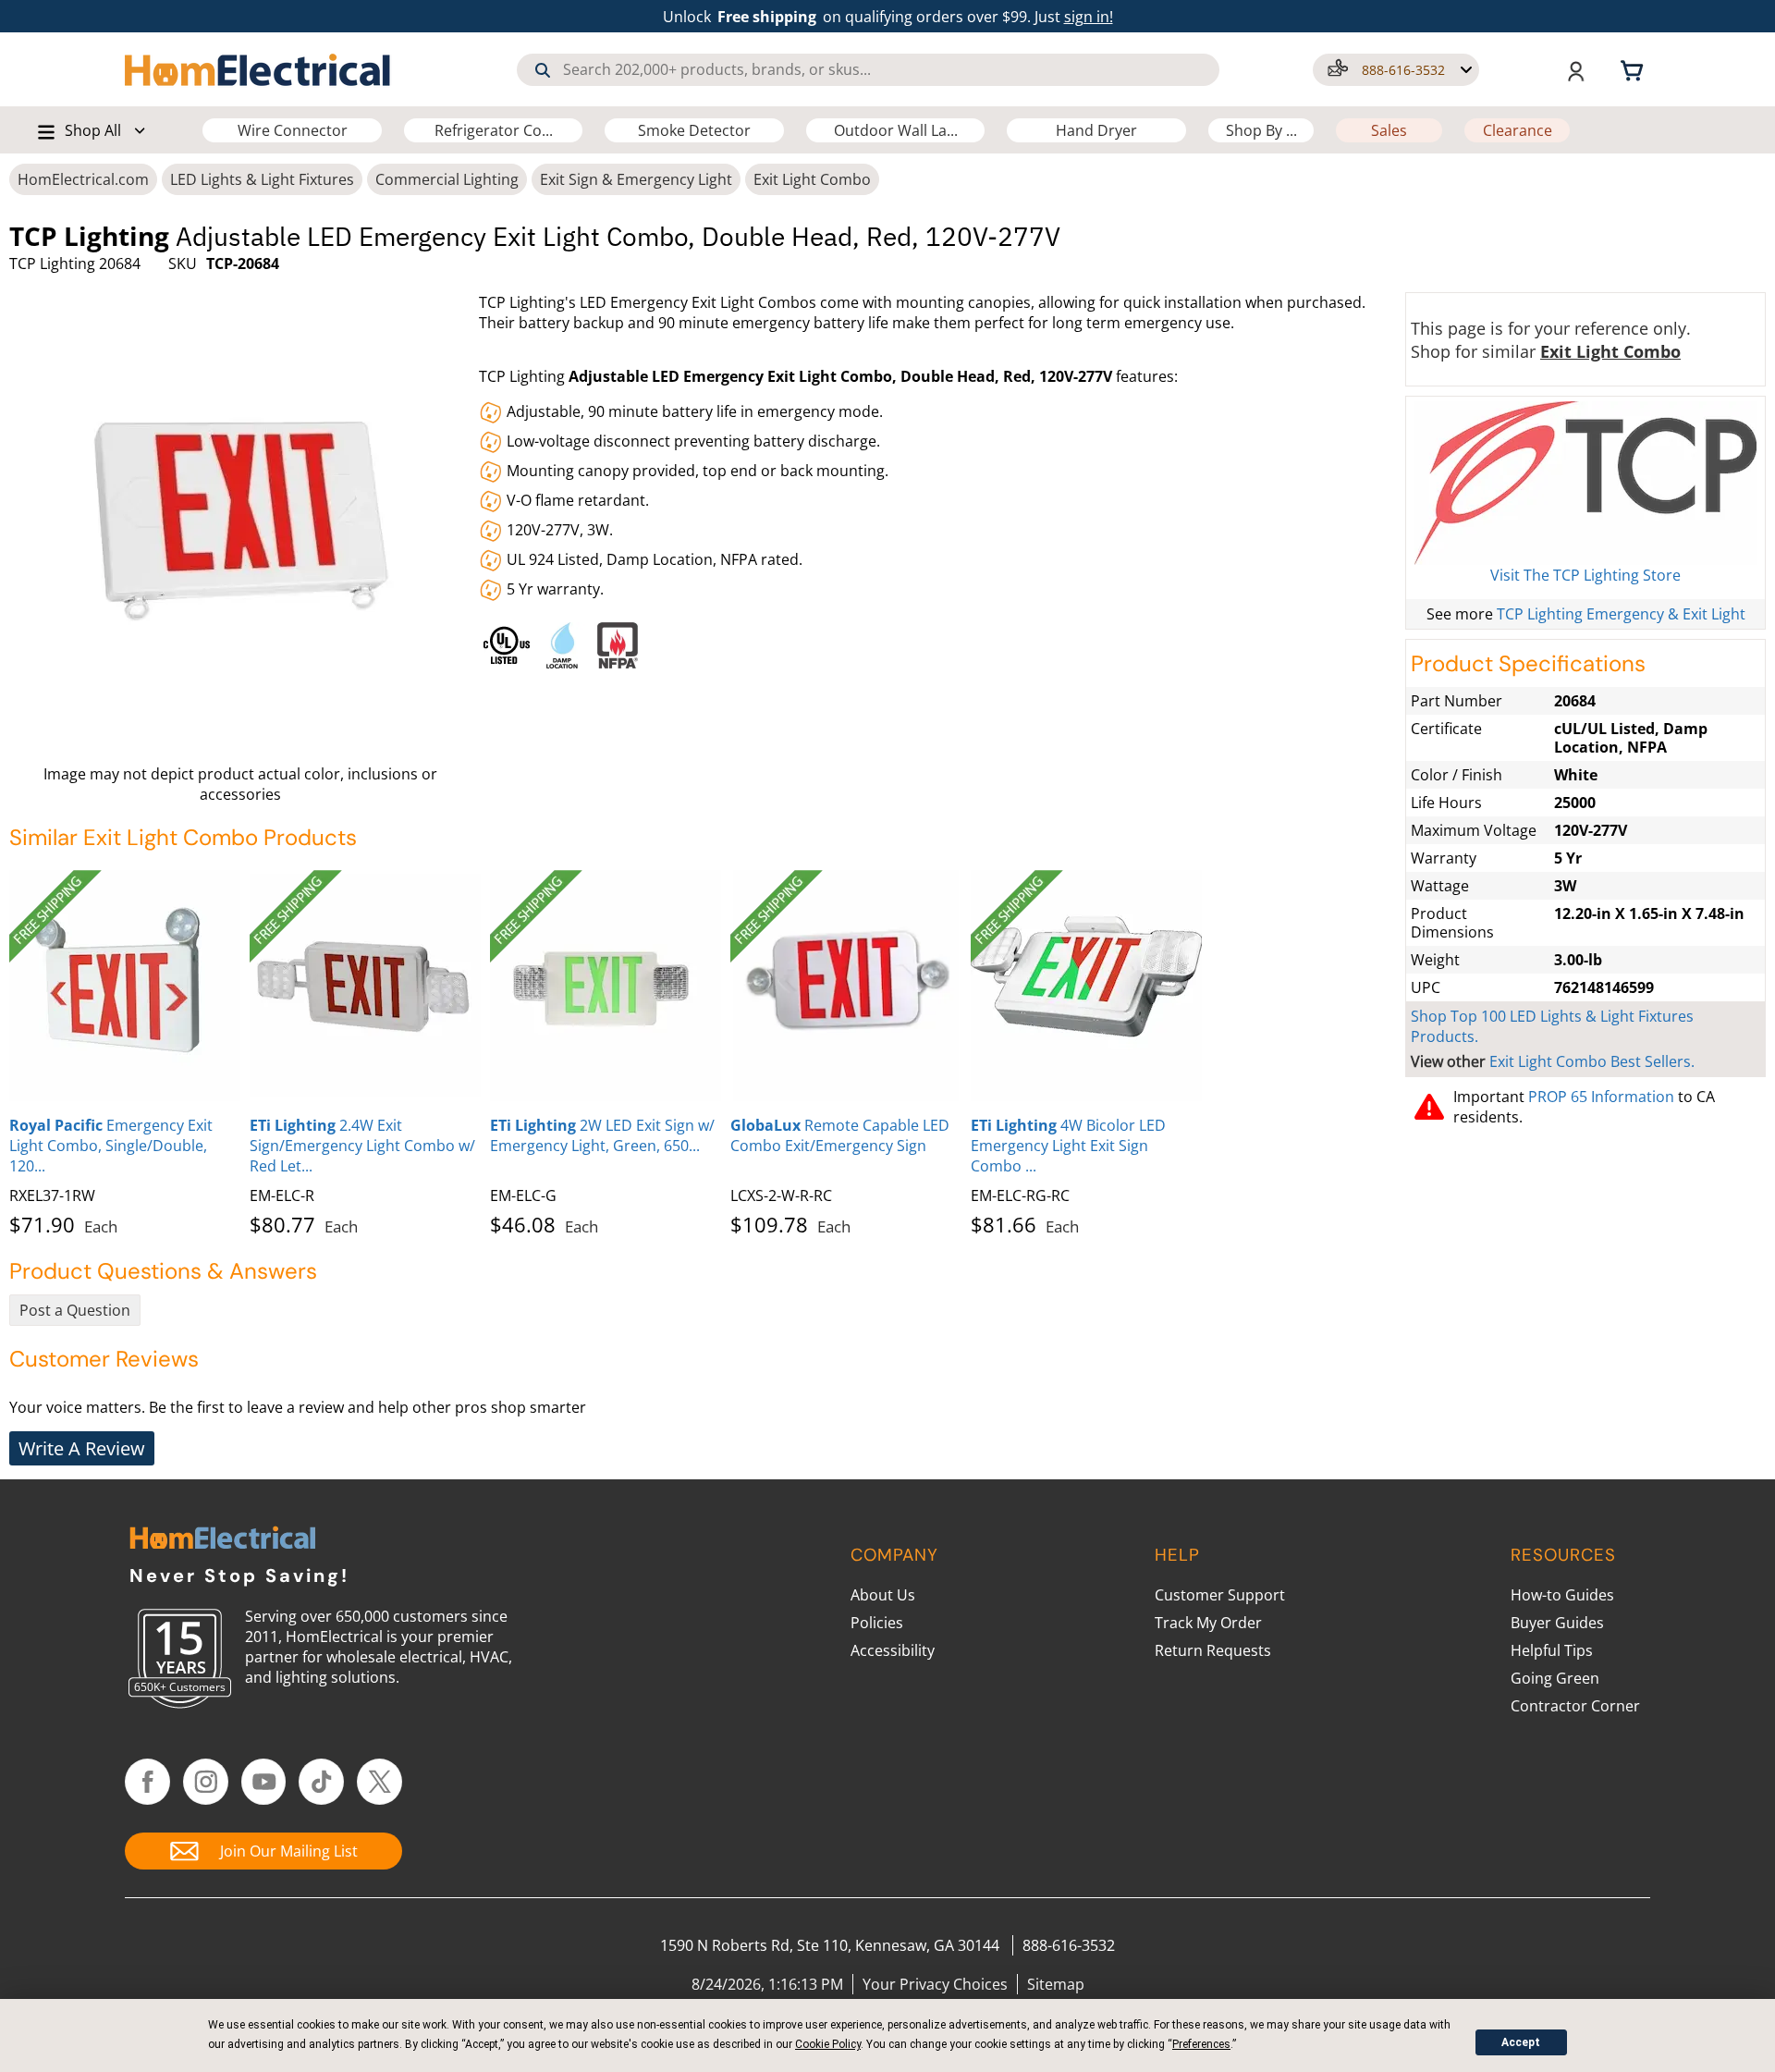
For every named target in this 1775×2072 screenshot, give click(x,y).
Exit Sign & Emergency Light (636, 179)
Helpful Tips (1552, 1650)
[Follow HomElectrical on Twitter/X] (379, 1782)
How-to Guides (1562, 1595)
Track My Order (1208, 1623)
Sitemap (1056, 1984)
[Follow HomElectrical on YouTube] (264, 1782)
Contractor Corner (1575, 1706)
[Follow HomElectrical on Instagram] (206, 1782)
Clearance (1518, 130)
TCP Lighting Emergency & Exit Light (1621, 614)
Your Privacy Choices (935, 1984)
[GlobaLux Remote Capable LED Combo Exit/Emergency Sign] (846, 986)
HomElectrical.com (83, 179)
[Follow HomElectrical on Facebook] (147, 1782)
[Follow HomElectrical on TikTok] (321, 1782)
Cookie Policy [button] (828, 2044)
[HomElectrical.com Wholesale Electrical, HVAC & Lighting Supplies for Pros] (259, 69)
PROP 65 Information (1601, 1097)
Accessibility (893, 1650)
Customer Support (1220, 1595)
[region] (936, 641)
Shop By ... (1261, 130)
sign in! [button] (1089, 17)
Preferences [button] (1201, 2044)
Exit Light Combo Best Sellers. (1592, 1061)
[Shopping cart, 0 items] (1634, 69)
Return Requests (1213, 1650)
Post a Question (75, 1310)
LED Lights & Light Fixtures (262, 179)
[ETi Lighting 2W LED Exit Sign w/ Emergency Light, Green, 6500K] (606, 986)
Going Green (1555, 1678)
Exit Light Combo (812, 179)
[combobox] (868, 70)
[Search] (543, 70)
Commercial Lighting (447, 179)
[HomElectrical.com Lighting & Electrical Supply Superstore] (222, 1540)
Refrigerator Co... (494, 130)
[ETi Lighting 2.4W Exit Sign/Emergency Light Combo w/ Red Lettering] (365, 986)
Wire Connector (293, 130)
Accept (1521, 2042)
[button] (1396, 70)
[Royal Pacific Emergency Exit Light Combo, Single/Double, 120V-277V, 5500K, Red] (125, 986)
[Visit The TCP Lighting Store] (1585, 483)
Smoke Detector (694, 130)
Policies (877, 1623)
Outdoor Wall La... (896, 130)
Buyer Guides (1557, 1623)
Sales (1389, 130)
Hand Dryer (1096, 130)
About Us (883, 1595)
